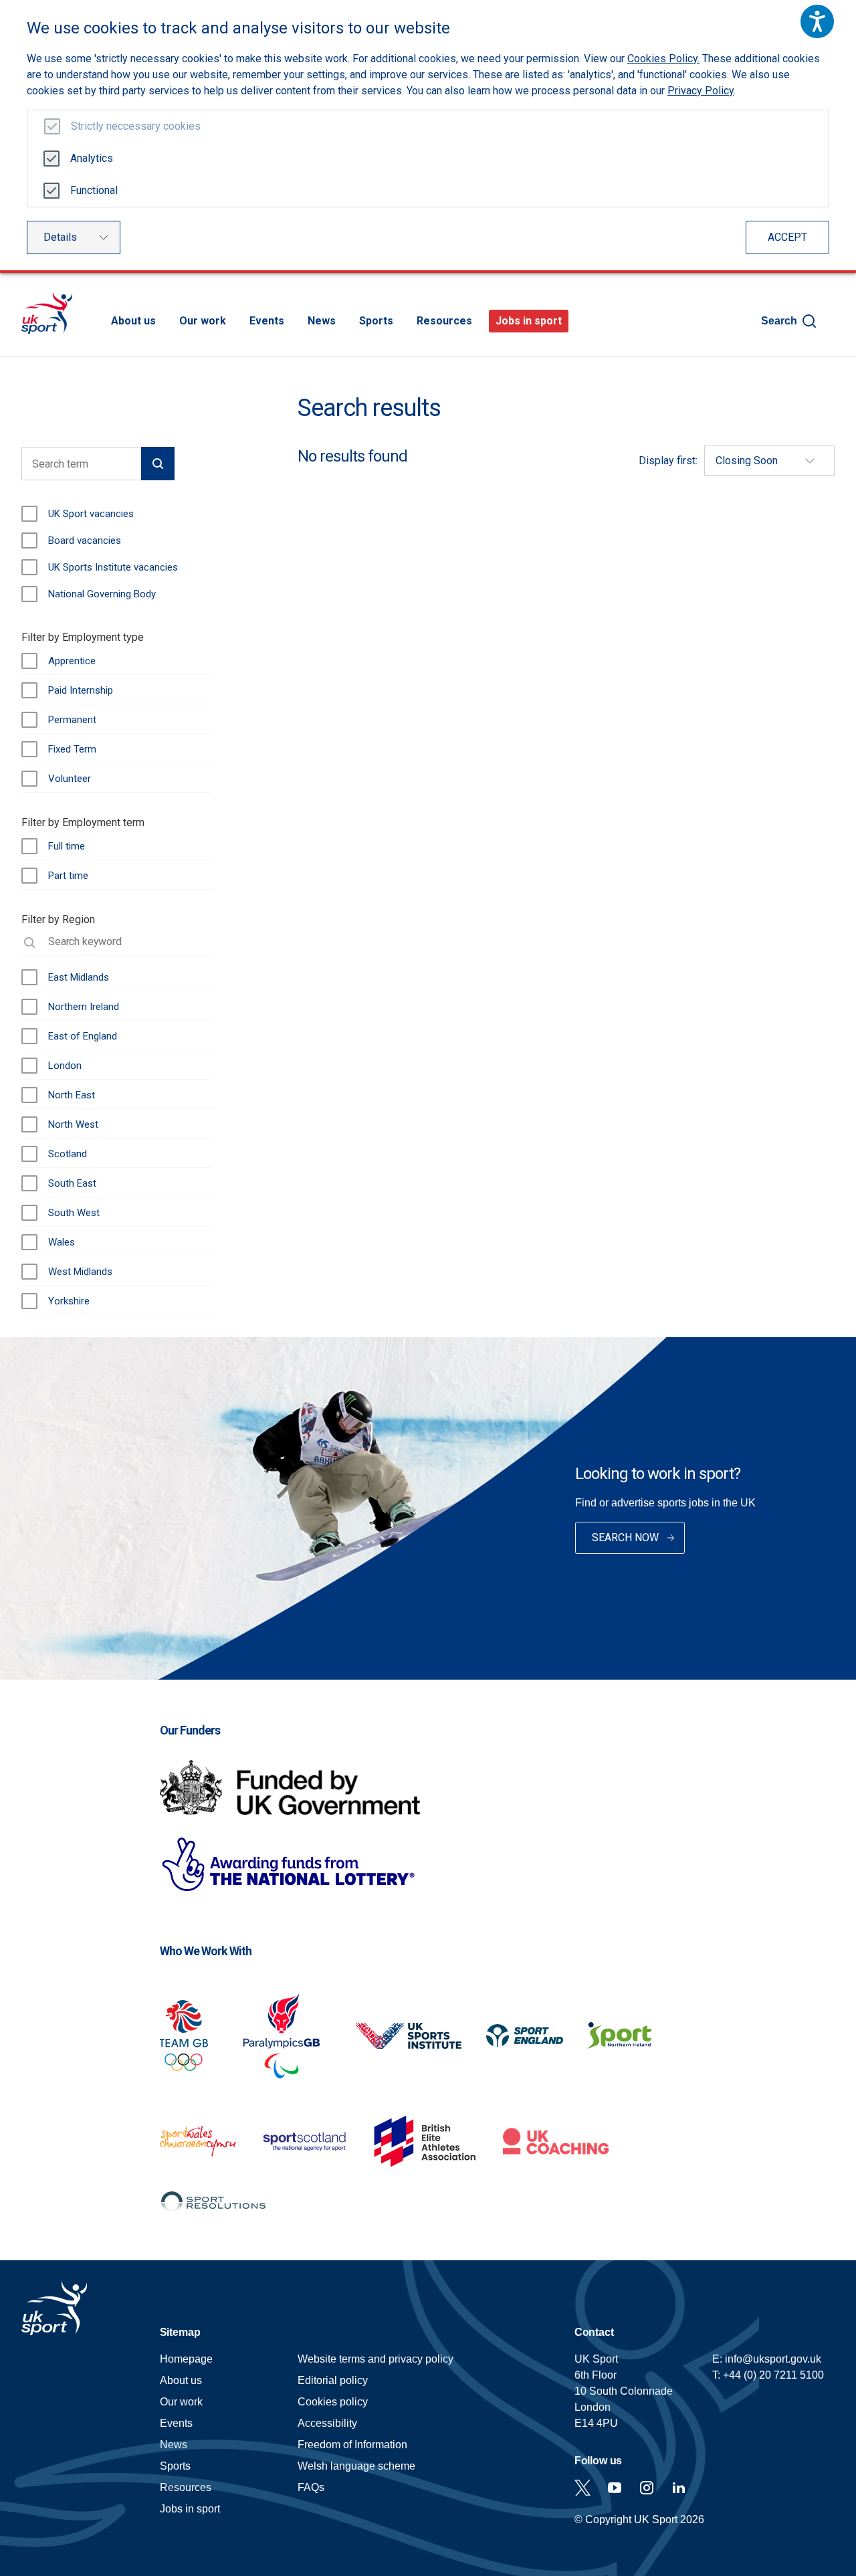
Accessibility (327, 2423)
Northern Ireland (84, 1007)
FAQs (311, 2487)
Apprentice (72, 661)
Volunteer (70, 779)
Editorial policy (333, 2380)
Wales (62, 1242)
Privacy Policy (701, 91)
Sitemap (180, 2332)
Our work (203, 321)
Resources (444, 321)
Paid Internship (81, 690)
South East (72, 1183)
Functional (94, 190)
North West (73, 1124)
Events (267, 321)
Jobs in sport (529, 321)
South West (74, 1213)
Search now (625, 1538)
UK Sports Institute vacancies (113, 567)
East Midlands (79, 977)
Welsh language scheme (356, 2466)
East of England (83, 1036)
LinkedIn (679, 2488)
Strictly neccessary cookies (136, 126)
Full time (67, 846)
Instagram (647, 2488)
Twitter (582, 2488)
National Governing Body (102, 594)
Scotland (68, 1154)
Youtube (615, 2488)
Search (779, 321)
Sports (376, 321)
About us (133, 321)
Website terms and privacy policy (376, 2359)
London (65, 1066)
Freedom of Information (352, 2445)
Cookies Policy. (663, 59)
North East (72, 1095)
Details (60, 237)
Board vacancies (85, 540)
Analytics (92, 158)
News (322, 321)
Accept (787, 237)
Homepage (47, 313)
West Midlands (80, 1272)
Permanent (72, 720)
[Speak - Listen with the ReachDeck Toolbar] (817, 21)
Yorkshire (69, 1301)
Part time (68, 876)
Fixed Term (72, 749)
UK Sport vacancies (91, 514)
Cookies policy (333, 2402)
